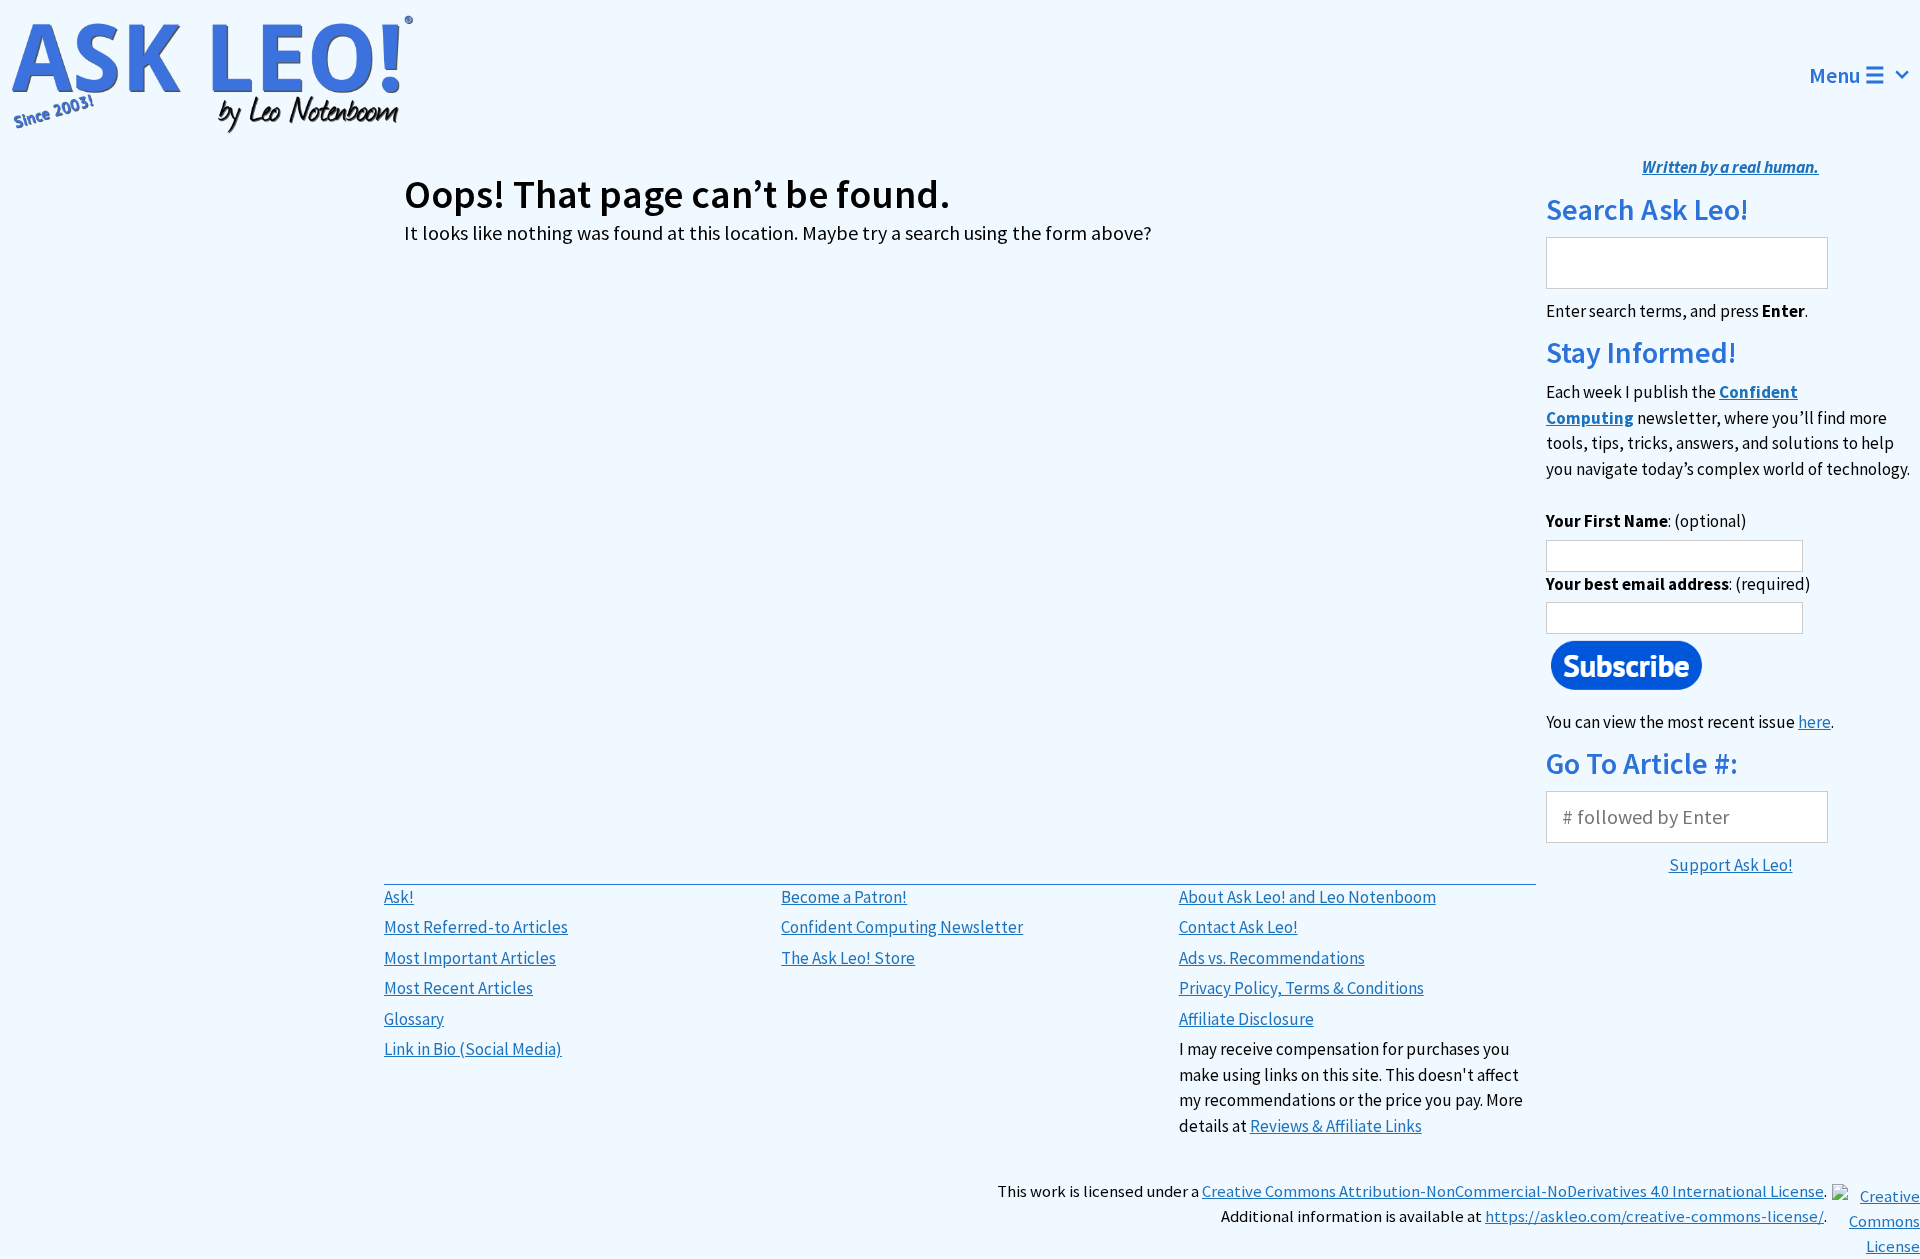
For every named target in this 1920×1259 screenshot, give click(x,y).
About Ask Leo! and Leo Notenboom (1307, 897)
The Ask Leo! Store (848, 958)
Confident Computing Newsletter (902, 927)
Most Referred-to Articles (476, 927)
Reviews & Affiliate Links (1336, 1126)
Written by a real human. (1730, 167)
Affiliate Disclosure (1246, 1019)
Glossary (414, 1019)
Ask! (399, 897)
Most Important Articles (470, 958)
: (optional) (1646, 521)
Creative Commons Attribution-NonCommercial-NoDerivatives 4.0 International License (1513, 1191)
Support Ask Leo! (1731, 865)
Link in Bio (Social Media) (473, 1049)
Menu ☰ (1847, 75)
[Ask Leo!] (224, 75)
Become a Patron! (844, 897)
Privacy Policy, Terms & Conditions (1301, 988)
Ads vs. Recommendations (1272, 958)
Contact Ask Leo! (1238, 927)
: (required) (1678, 584)
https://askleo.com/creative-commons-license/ (1654, 1216)
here (1814, 722)
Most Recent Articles (458, 988)
